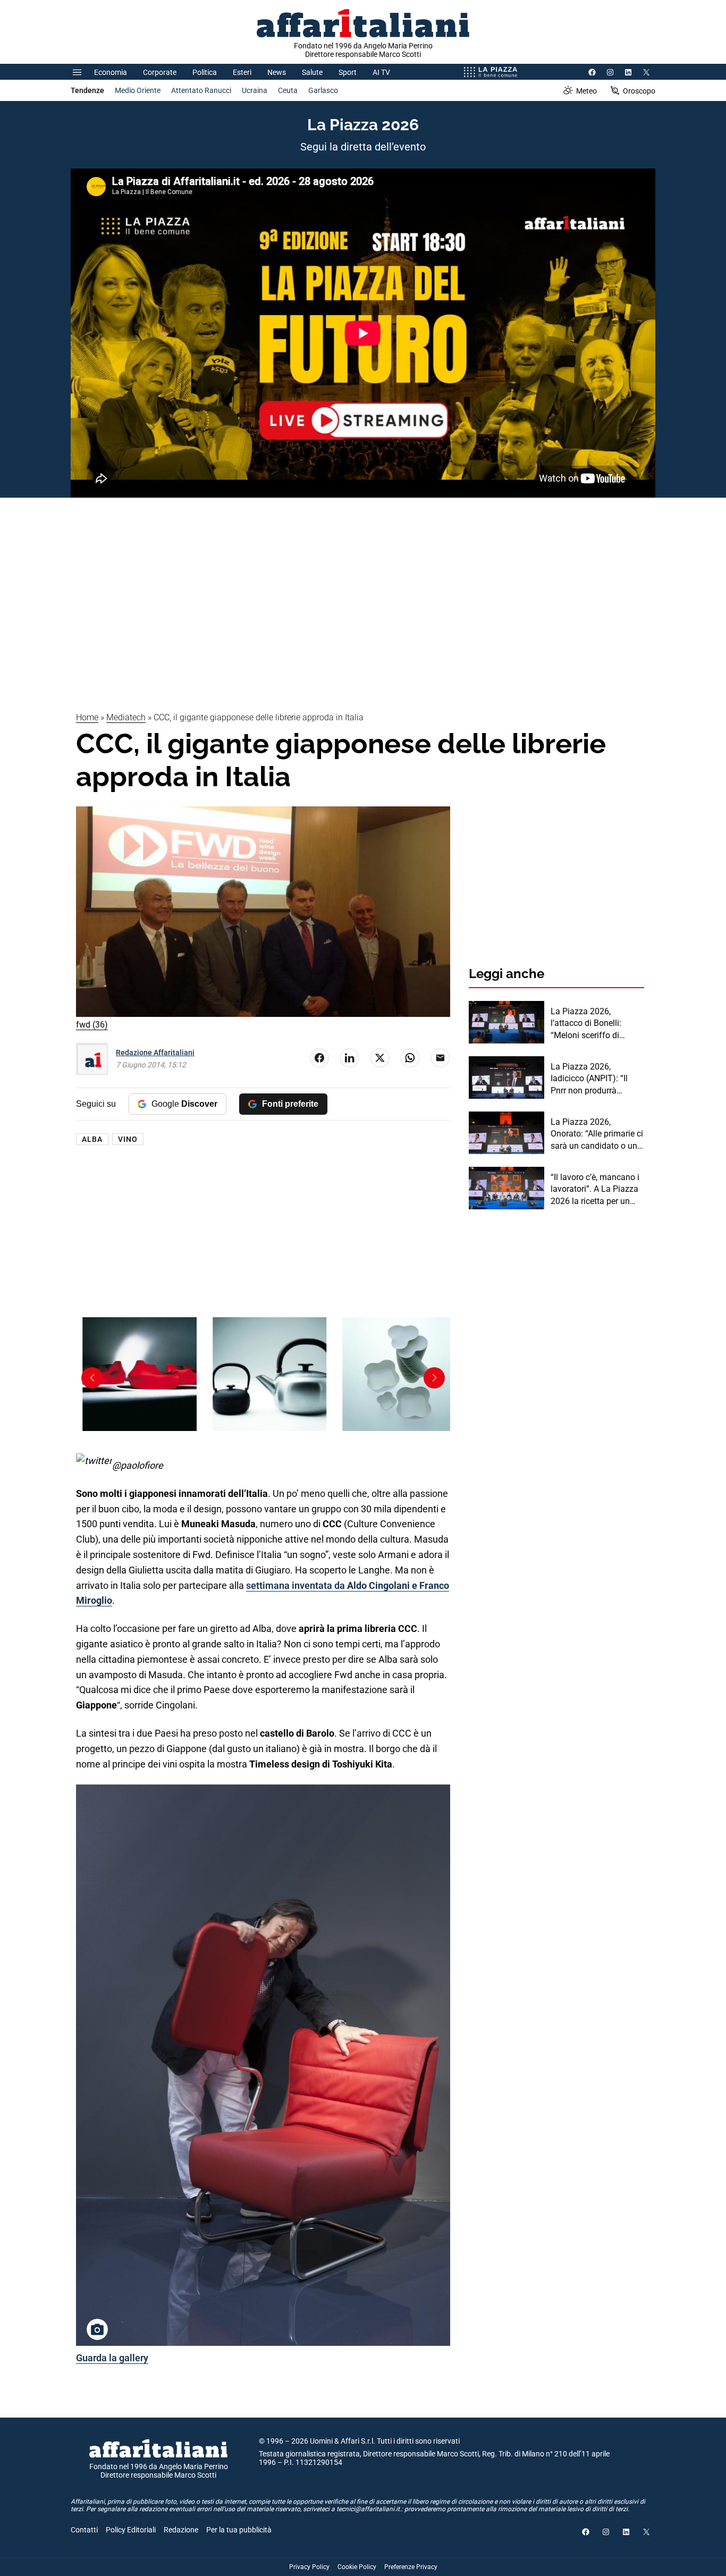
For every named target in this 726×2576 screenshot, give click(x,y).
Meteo (586, 91)
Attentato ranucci (201, 90)
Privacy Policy (309, 2567)
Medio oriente (138, 90)
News (277, 72)
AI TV (381, 72)
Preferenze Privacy (411, 2567)
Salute (312, 72)
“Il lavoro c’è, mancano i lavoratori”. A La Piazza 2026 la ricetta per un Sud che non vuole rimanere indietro (595, 1190)
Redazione (181, 2530)
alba (92, 1139)
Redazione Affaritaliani (155, 1053)
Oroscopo (639, 91)
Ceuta (288, 90)
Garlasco (323, 90)
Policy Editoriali (131, 2530)
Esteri (242, 72)
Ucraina (255, 90)
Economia (111, 72)
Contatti (84, 2530)
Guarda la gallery (112, 2358)
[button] (434, 1378)
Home (87, 717)
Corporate (160, 72)
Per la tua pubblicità (239, 2530)
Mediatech (126, 717)
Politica (205, 72)
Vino (128, 1139)
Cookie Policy (357, 2567)
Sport (348, 72)
